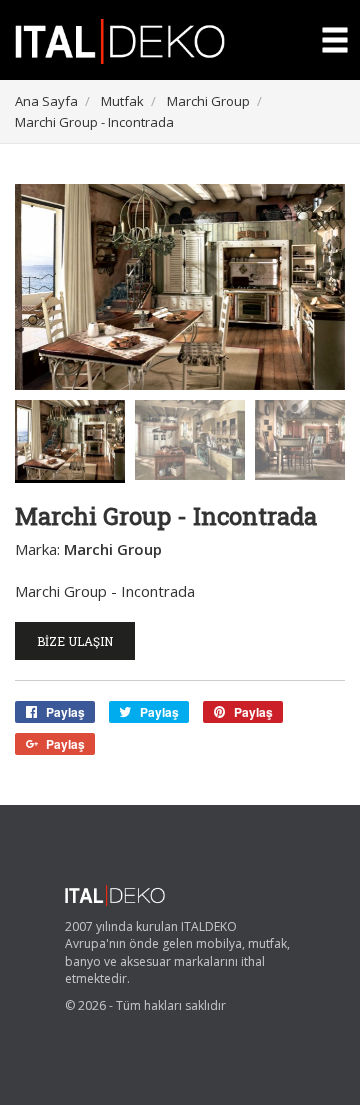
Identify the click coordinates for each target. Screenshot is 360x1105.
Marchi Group (208, 101)
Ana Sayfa (46, 101)
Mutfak (122, 101)
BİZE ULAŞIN (75, 641)
